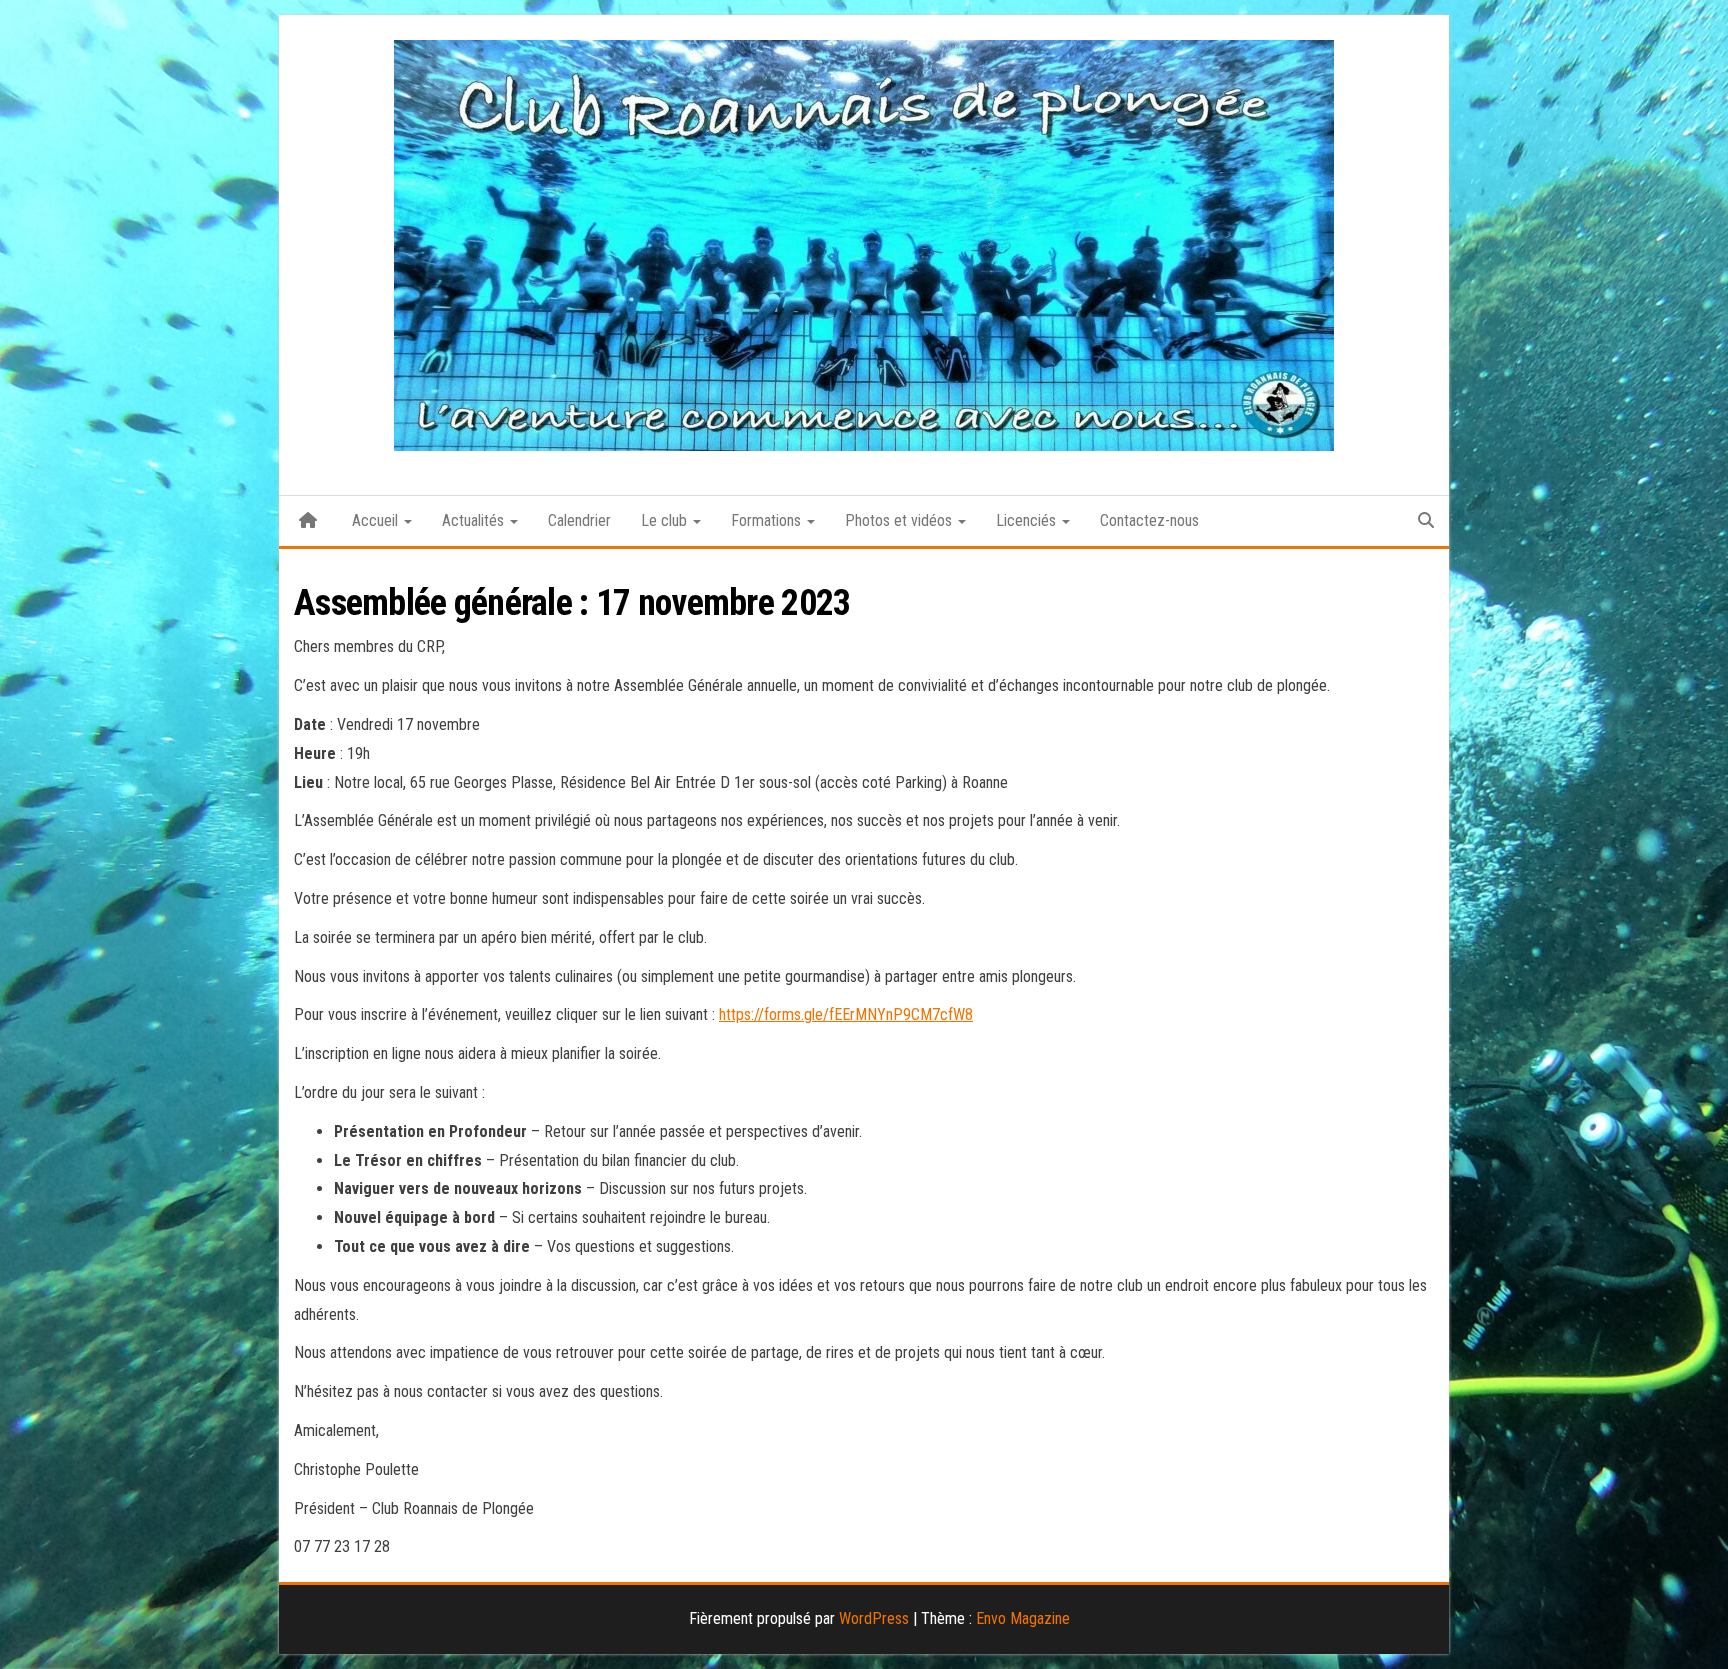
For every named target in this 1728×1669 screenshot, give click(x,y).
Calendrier (579, 520)
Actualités (475, 520)
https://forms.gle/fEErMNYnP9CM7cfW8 (846, 1014)
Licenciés (1028, 520)
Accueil (377, 520)
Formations (768, 520)
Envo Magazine (1023, 1618)
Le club (666, 520)
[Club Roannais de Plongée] (308, 521)
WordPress (874, 1618)
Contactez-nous (1149, 520)
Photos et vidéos (900, 520)
